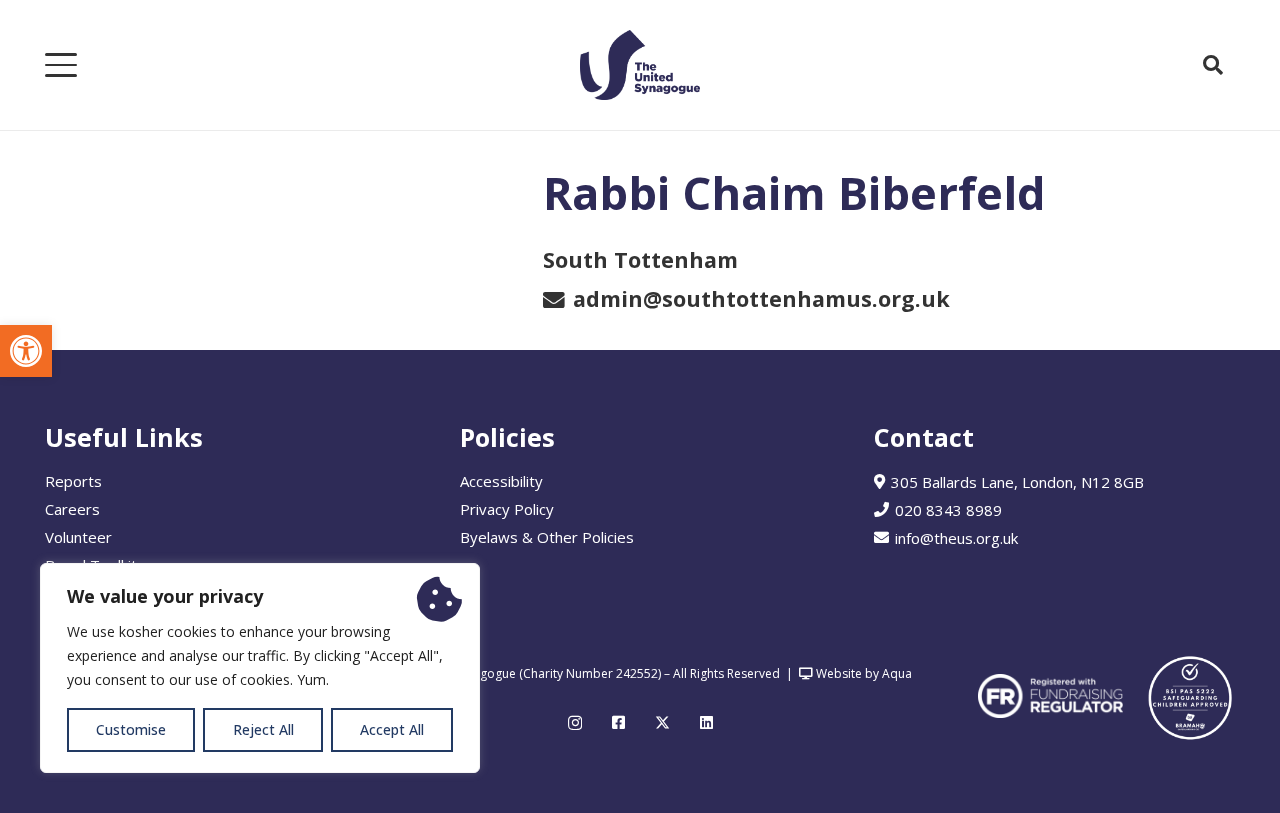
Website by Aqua (862, 673)
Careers (72, 509)
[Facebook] (618, 722)
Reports (73, 481)
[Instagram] (575, 723)
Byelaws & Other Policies (547, 537)
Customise (131, 729)
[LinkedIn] (706, 722)
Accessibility (501, 481)
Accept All (392, 729)
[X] (662, 723)
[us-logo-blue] (640, 65)
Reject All (263, 729)
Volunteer (78, 537)
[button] (26, 351)
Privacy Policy (507, 509)
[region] (260, 668)
